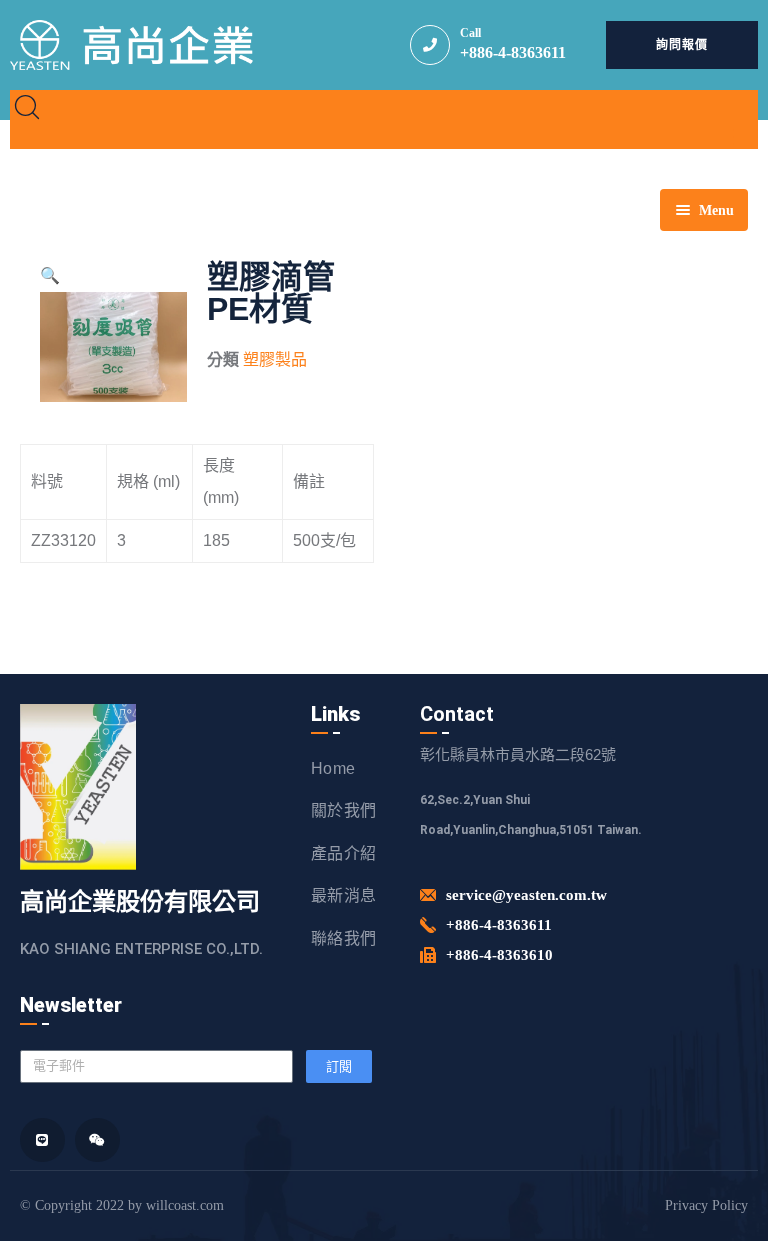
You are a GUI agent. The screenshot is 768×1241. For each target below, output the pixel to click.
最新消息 (343, 895)
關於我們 (343, 810)
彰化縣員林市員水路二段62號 (518, 754)
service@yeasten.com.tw (526, 895)
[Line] (42, 1140)
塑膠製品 (275, 359)
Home (333, 768)
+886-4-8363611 (513, 52)
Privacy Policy (706, 1205)
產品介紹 (343, 853)
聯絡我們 (343, 938)
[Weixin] (97, 1140)
